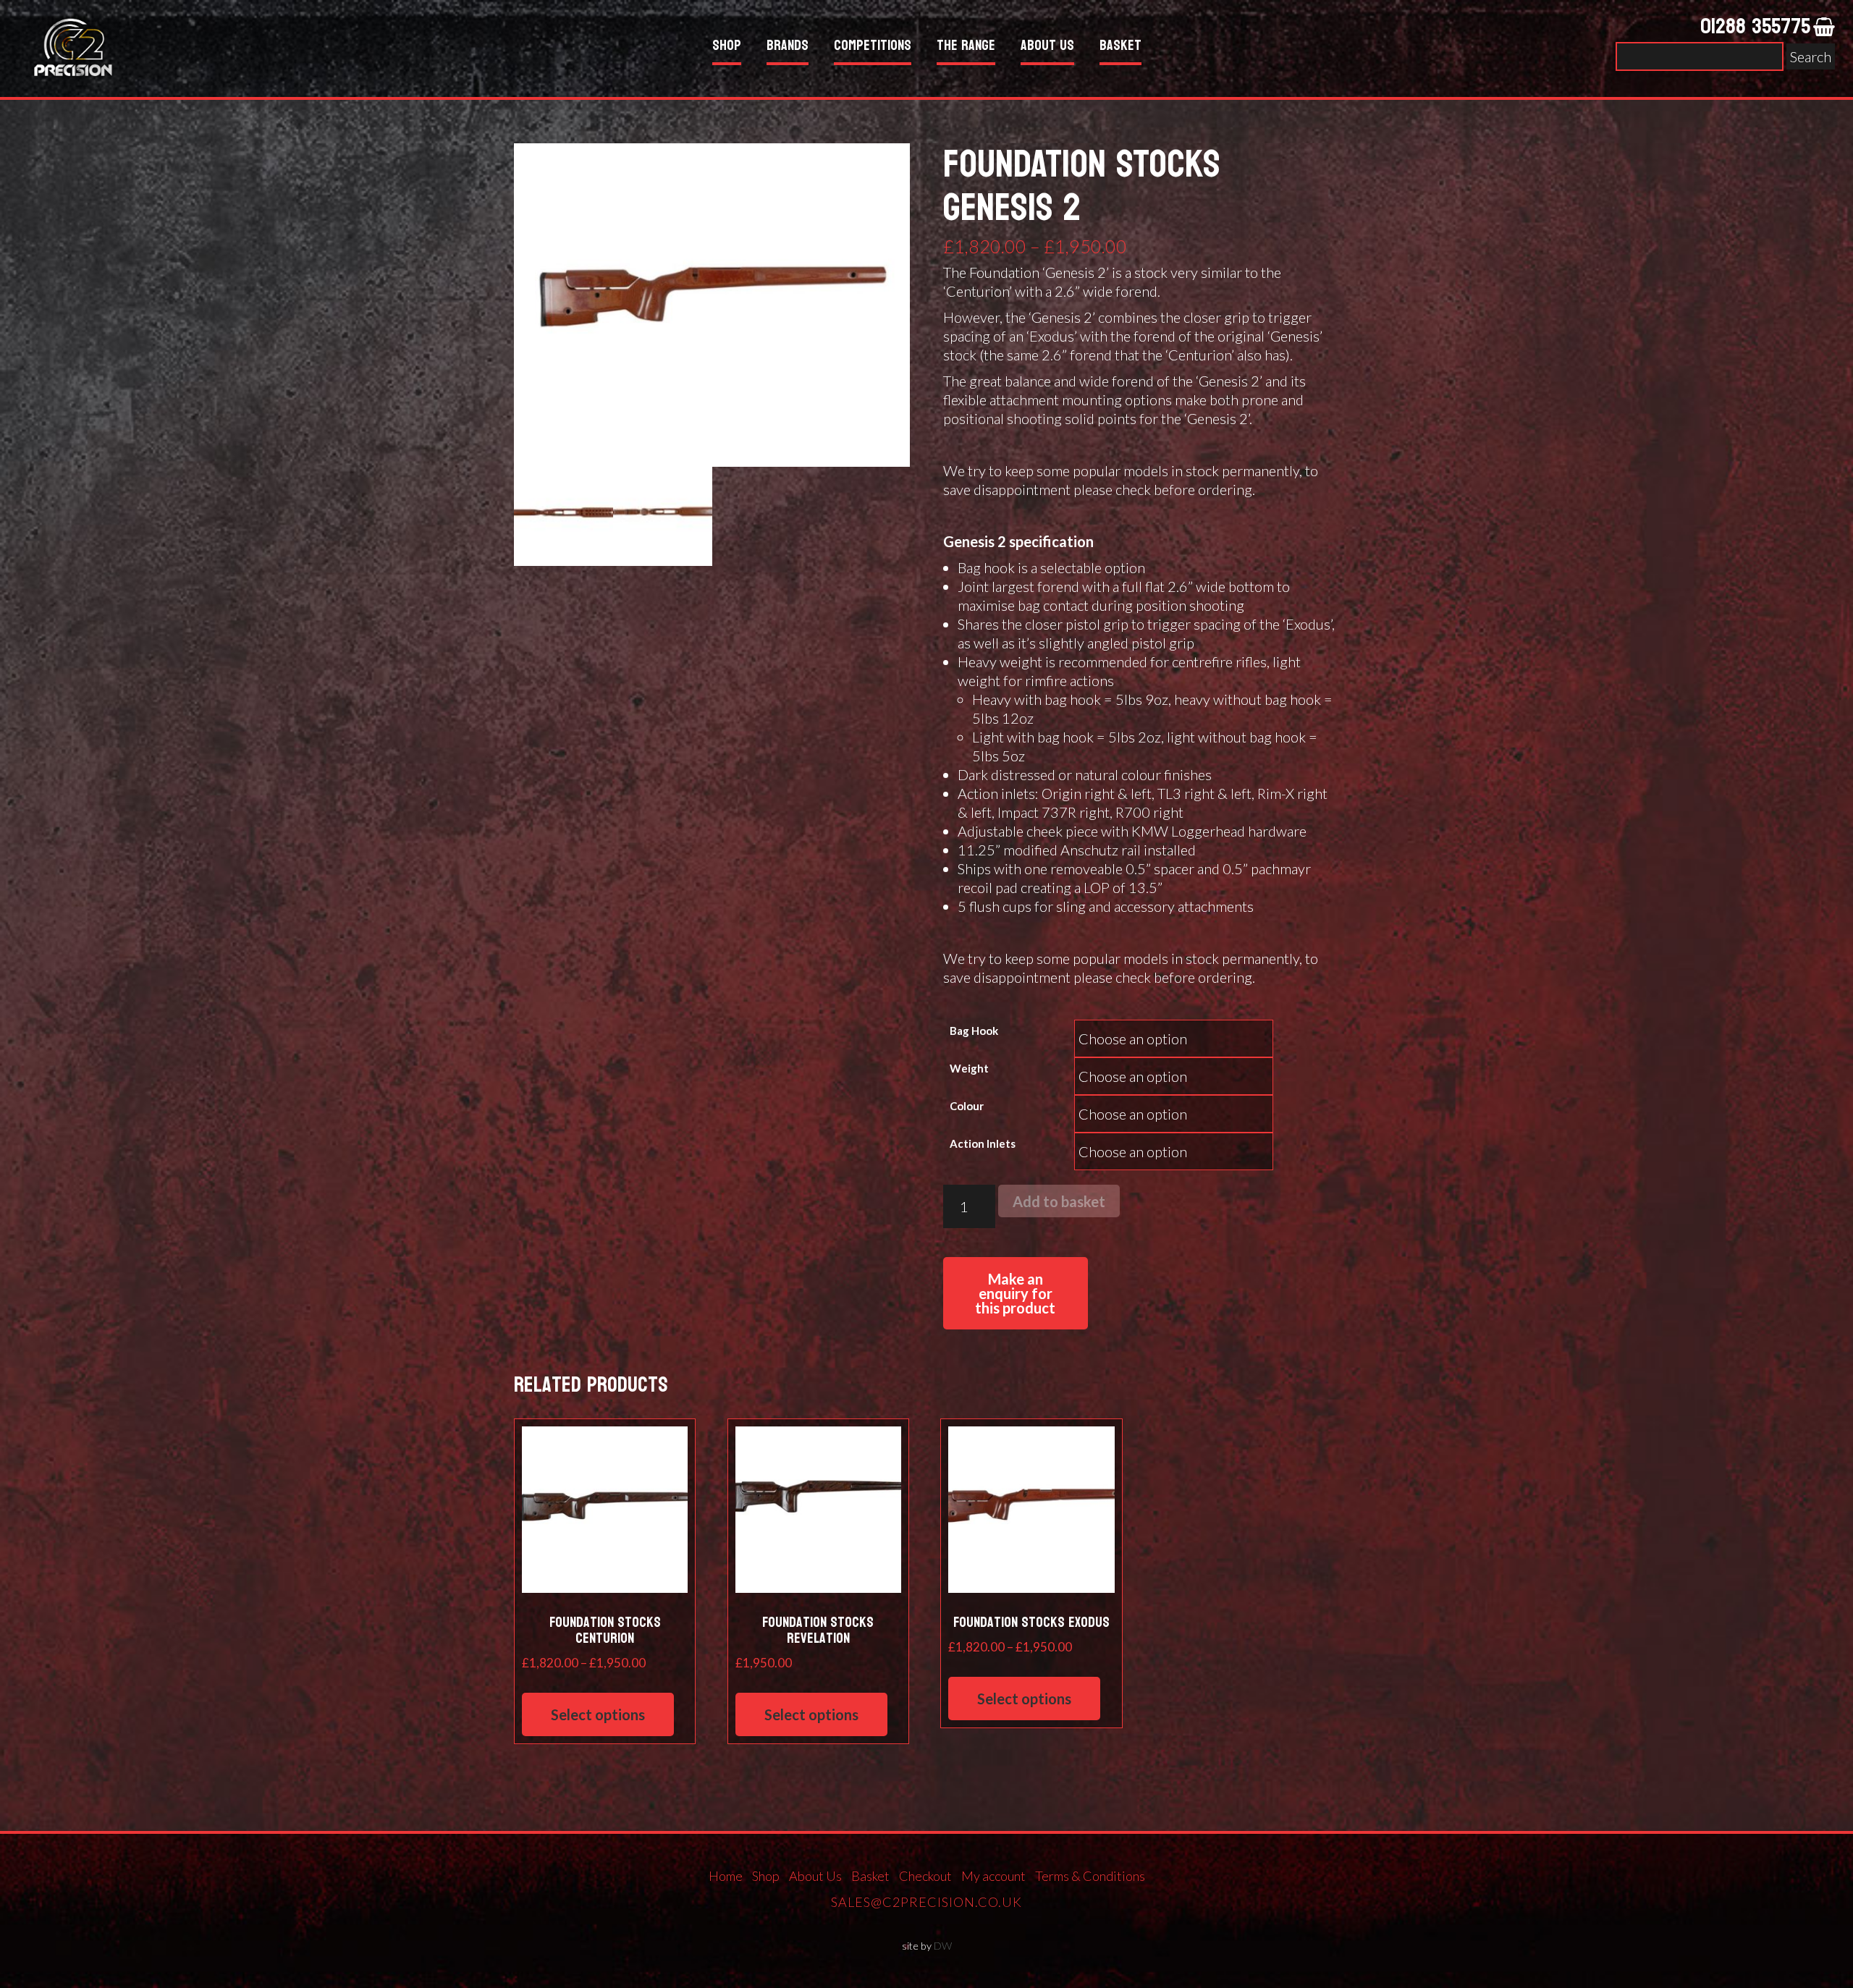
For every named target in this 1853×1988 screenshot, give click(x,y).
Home (726, 1876)
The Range (966, 47)
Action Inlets (983, 1143)
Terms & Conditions (1090, 1876)
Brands (788, 47)
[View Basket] (1824, 28)
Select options (598, 1714)
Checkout (925, 1876)
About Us (1047, 47)
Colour (967, 1106)
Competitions (873, 47)
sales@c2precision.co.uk (926, 1902)
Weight (969, 1068)
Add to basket (1059, 1201)
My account (993, 1876)
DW (943, 1946)
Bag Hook (974, 1031)
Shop (727, 47)
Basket (1120, 47)
